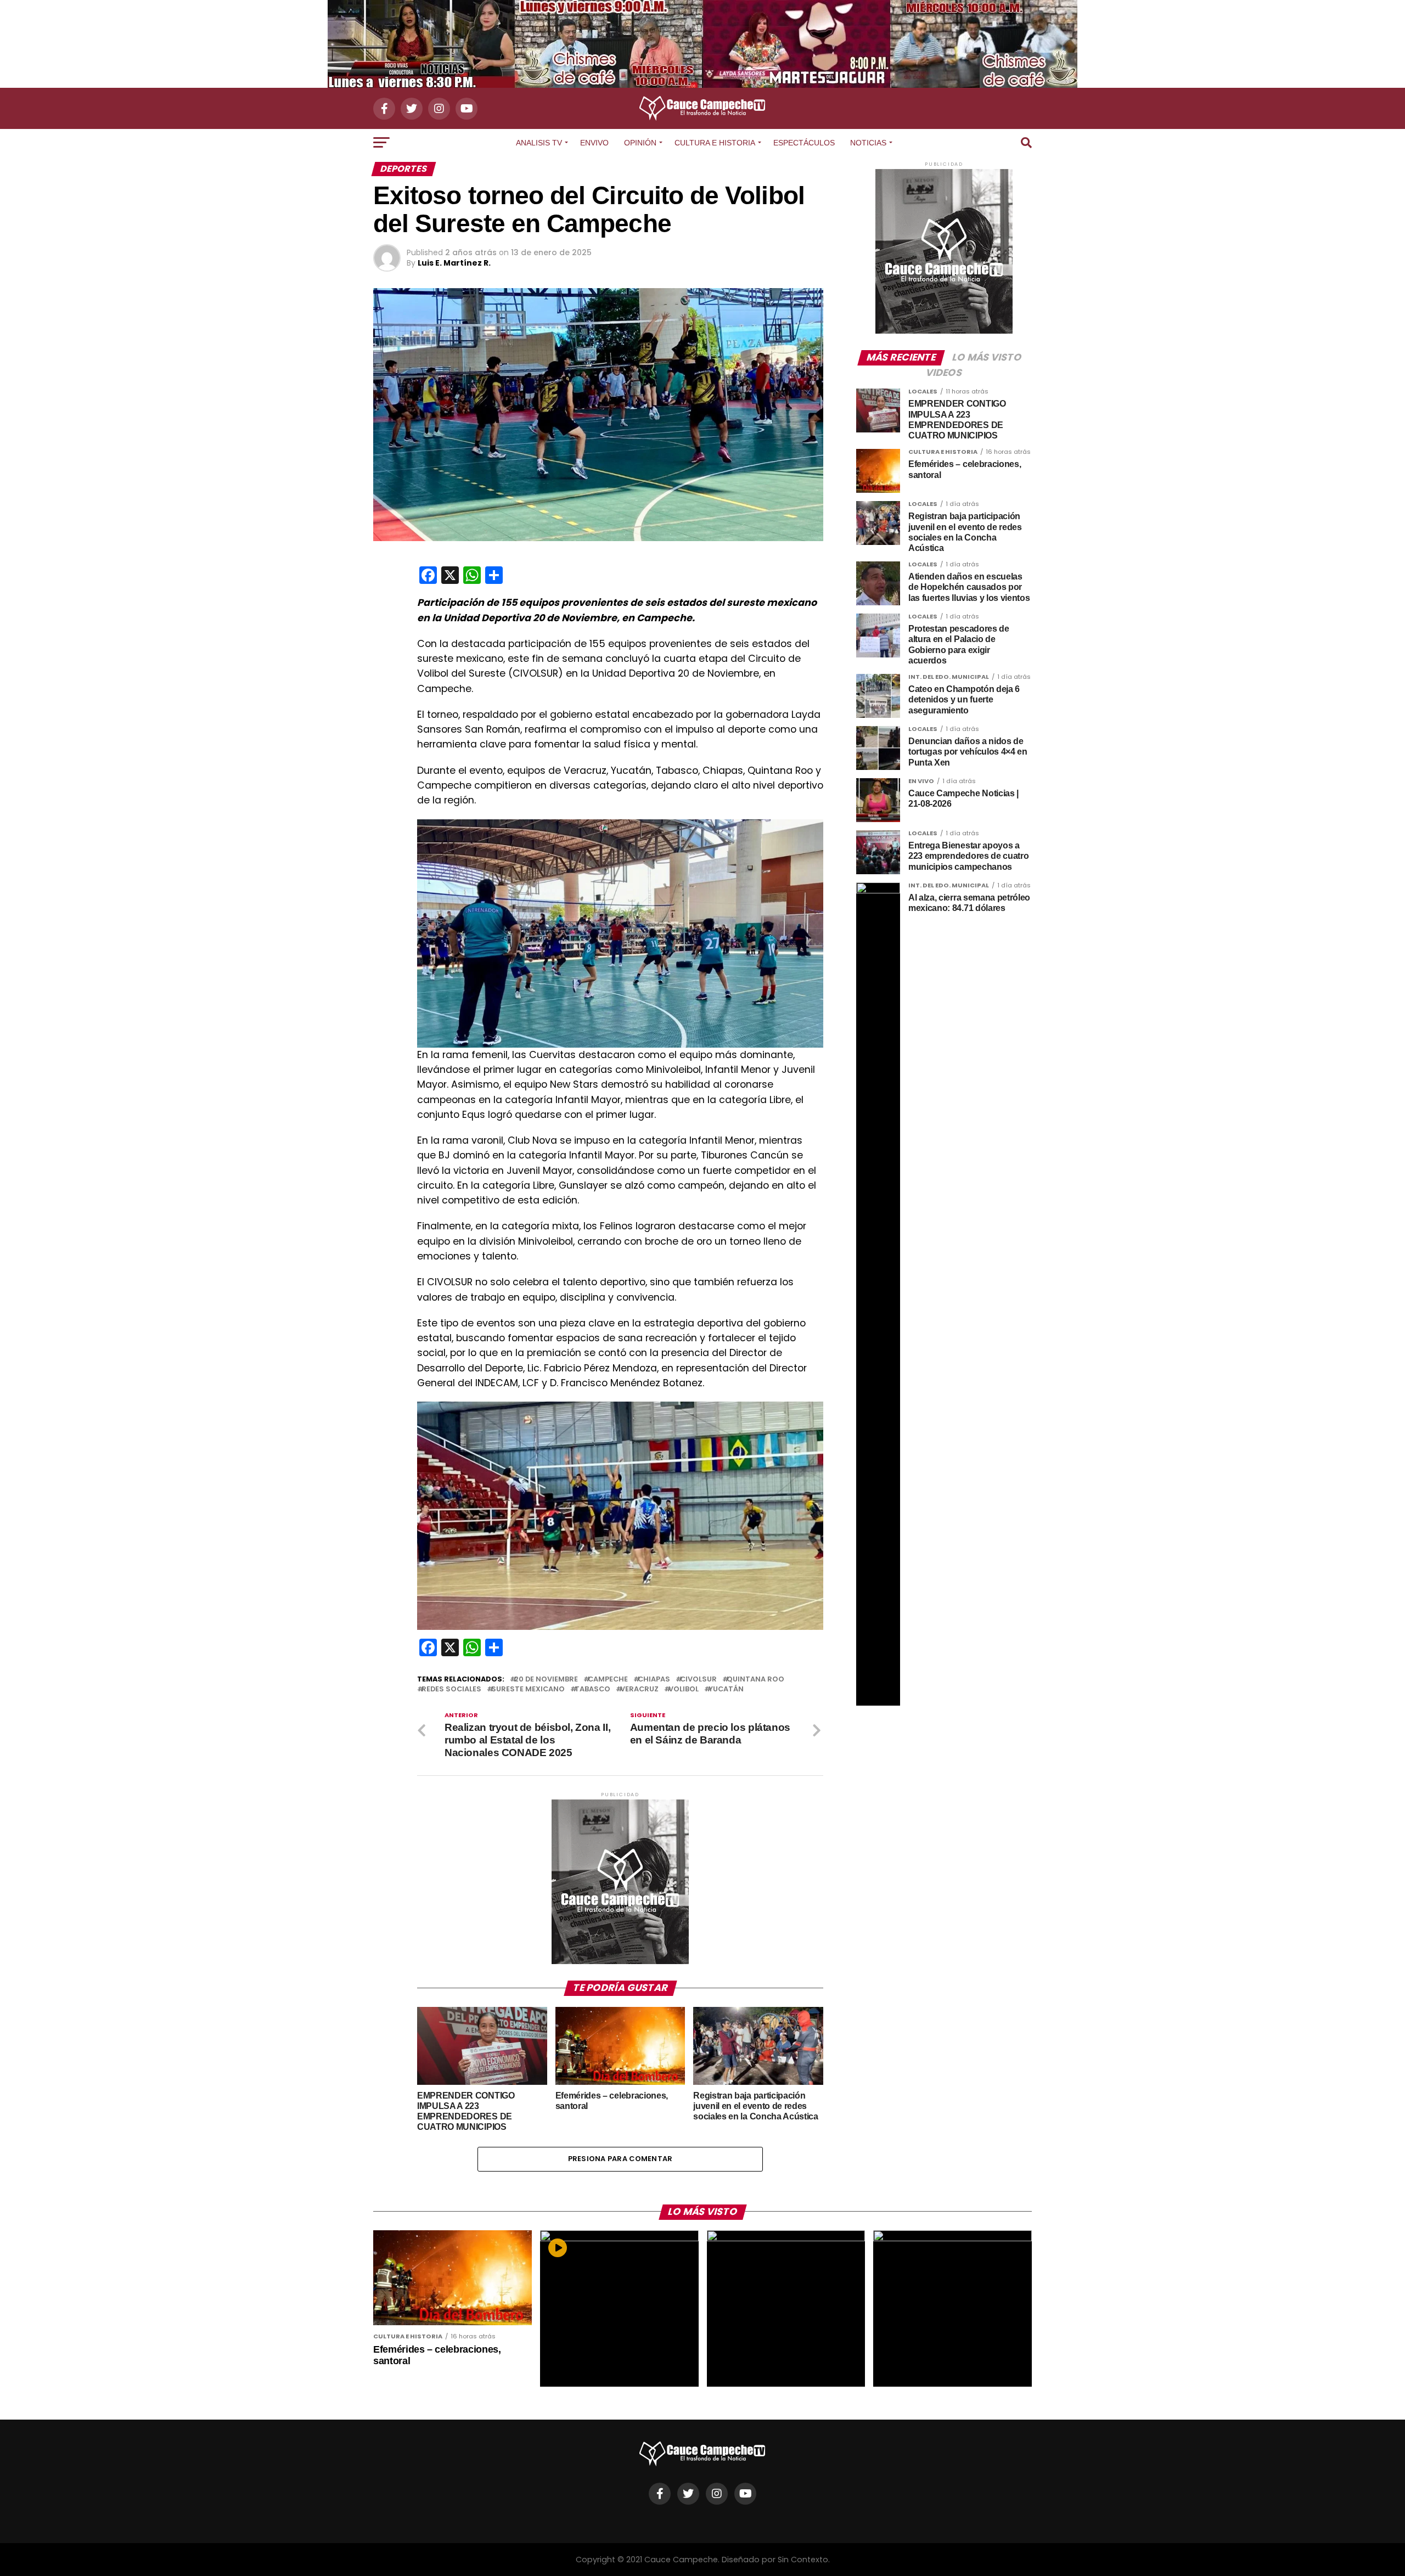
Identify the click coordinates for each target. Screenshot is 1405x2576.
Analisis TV (539, 143)
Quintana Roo (755, 1680)
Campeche (608, 1680)
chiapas (654, 1680)
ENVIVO (594, 143)
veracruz (639, 1689)
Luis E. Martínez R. (454, 263)
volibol (684, 1689)
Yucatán (726, 1689)
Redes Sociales (451, 1689)
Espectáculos (804, 143)
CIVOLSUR (698, 1680)
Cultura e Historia (715, 143)
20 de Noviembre (546, 1680)
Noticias (868, 143)
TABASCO (592, 1689)
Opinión (640, 143)
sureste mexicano (528, 1689)
